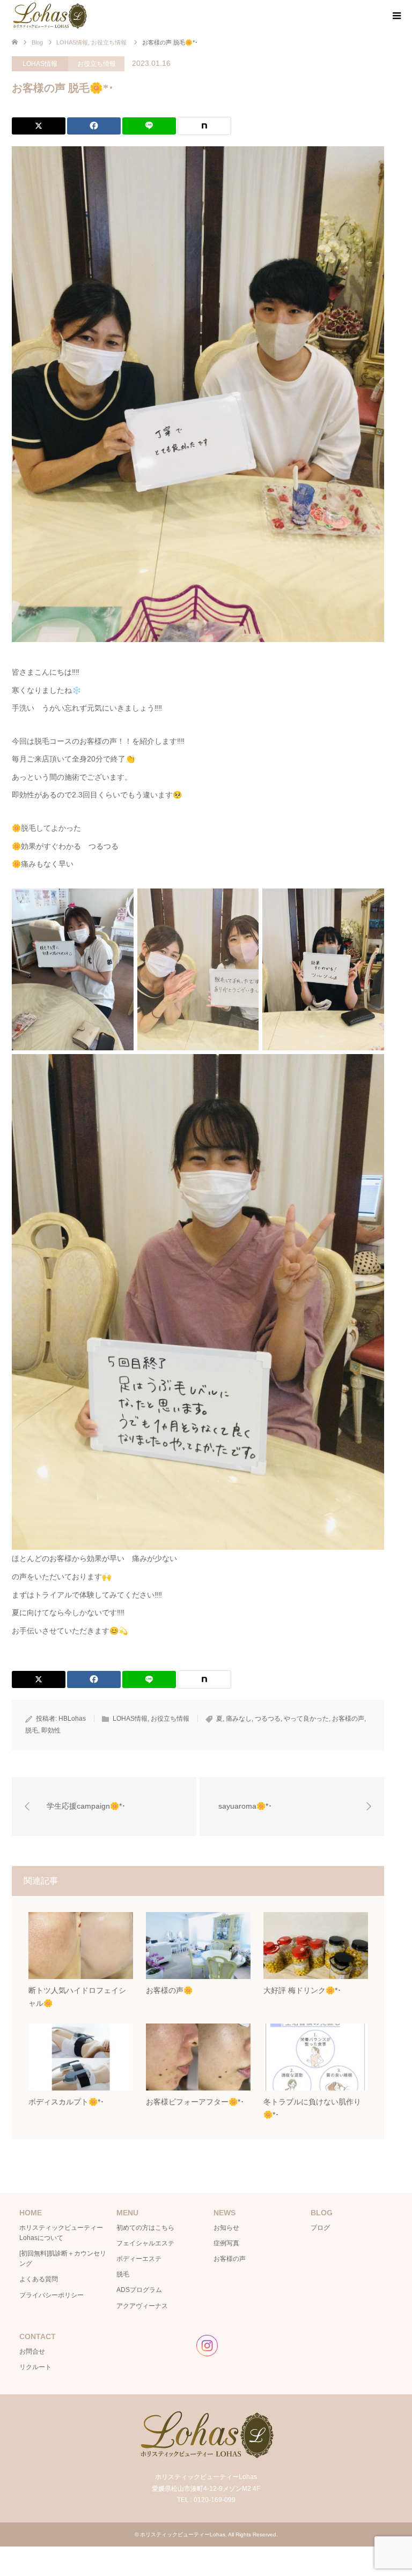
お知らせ (226, 2228)
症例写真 (226, 2243)
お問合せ (32, 2351)
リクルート (35, 2367)
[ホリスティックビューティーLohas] (49, 16)
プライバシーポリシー (51, 2295)
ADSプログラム (139, 2290)
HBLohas (72, 1719)
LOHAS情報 (40, 64)
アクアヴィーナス (142, 2306)
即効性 (51, 1730)
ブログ (320, 2228)
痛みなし (239, 1719)
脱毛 (32, 1730)
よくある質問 (39, 2279)
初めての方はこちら (145, 2228)
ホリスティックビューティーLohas (183, 2534)
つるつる (268, 1719)
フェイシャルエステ (145, 2243)
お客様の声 (348, 1719)
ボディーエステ (139, 2259)
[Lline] (149, 126)
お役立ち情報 (97, 64)
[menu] (396, 16)
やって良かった (306, 1719)
